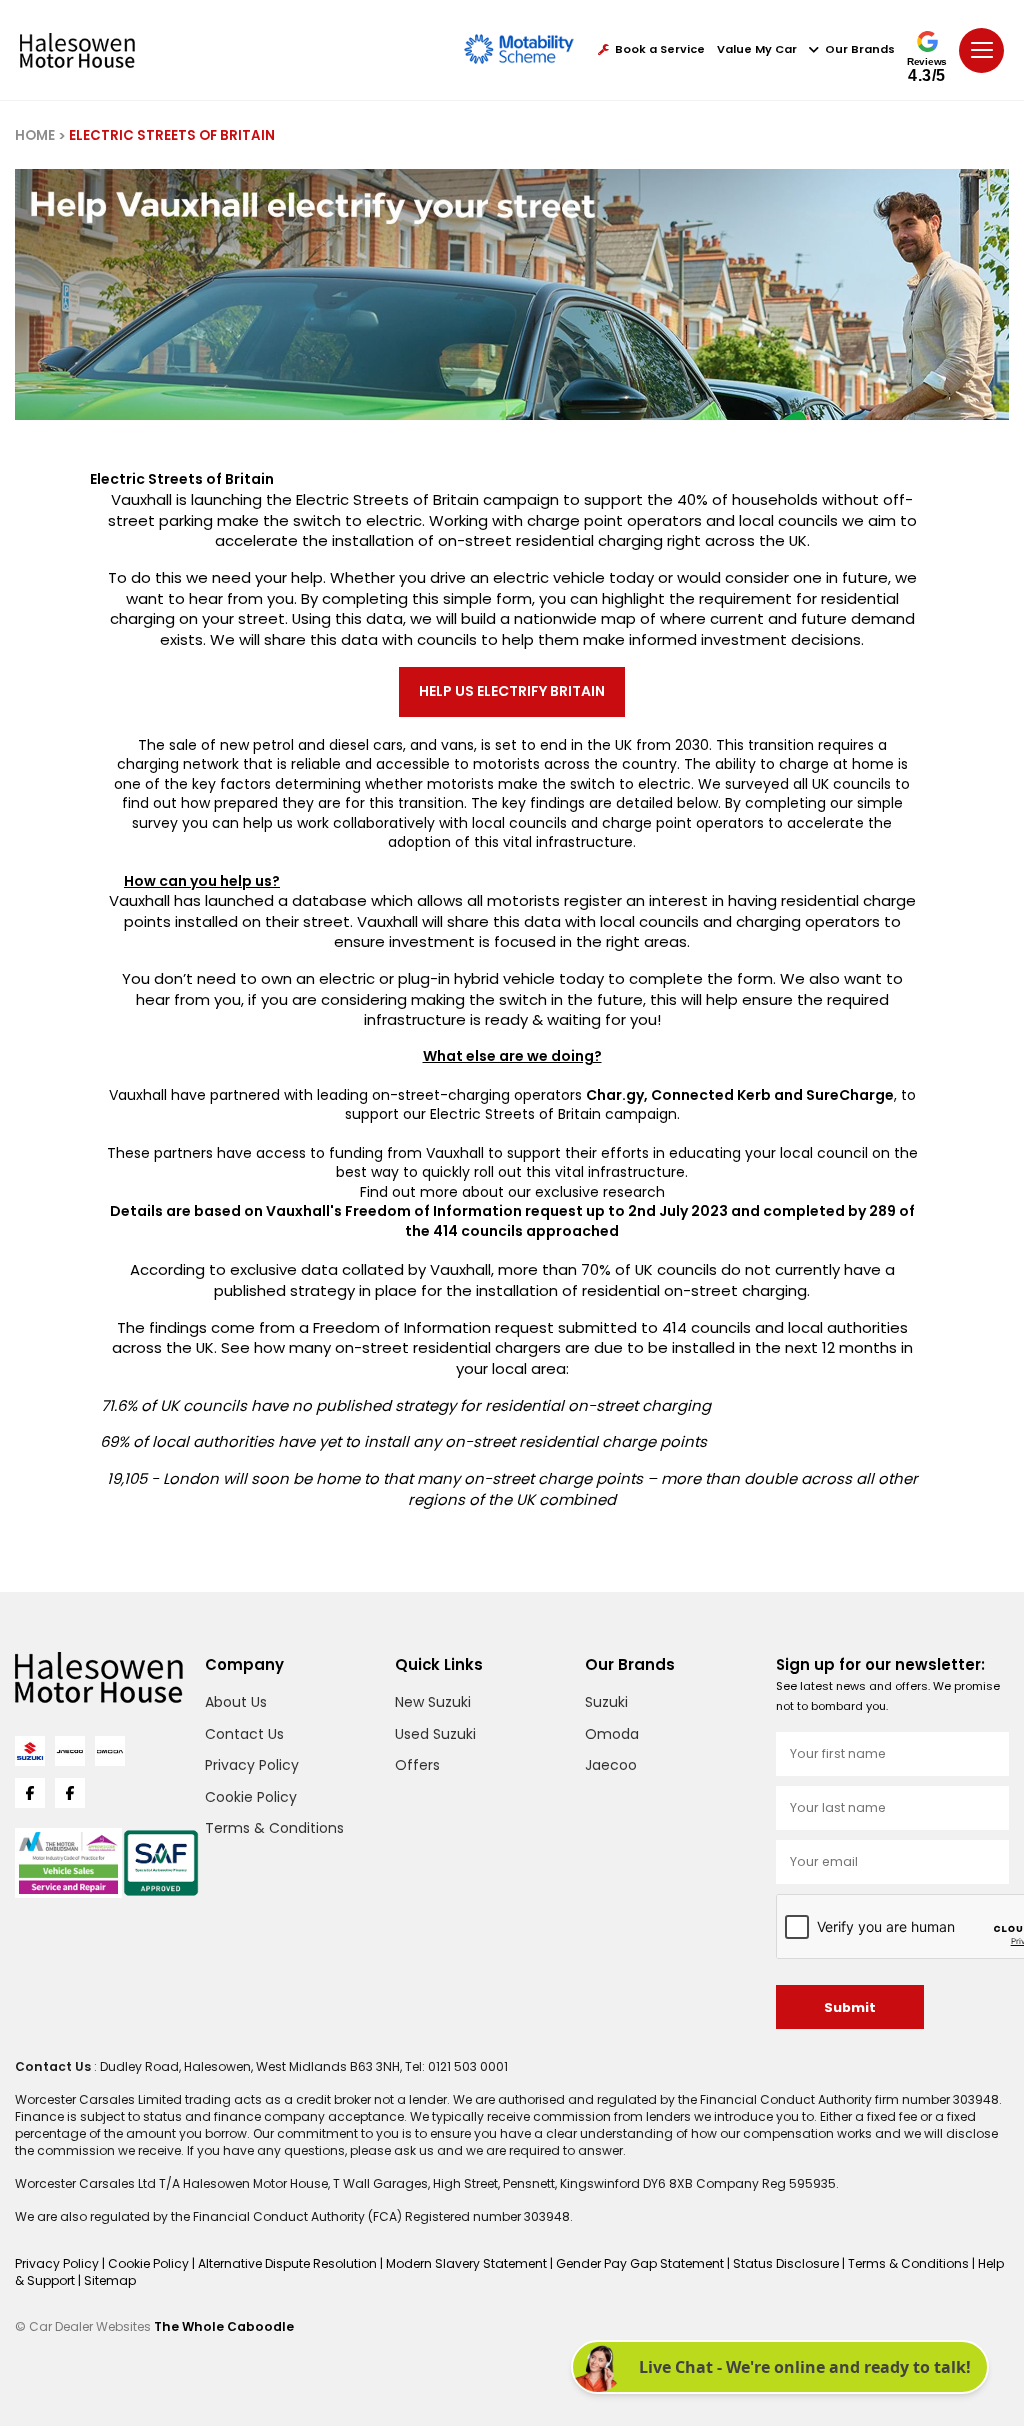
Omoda (612, 1734)
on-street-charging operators (477, 1095)
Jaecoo (611, 1765)
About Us (236, 1702)
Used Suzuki (435, 1734)
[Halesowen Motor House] (77, 50)
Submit (850, 2007)
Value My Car (757, 49)
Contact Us (244, 1734)
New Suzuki (433, 1702)
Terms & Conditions (274, 1828)
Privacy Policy (252, 1765)
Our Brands (860, 49)
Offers (417, 1765)
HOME (35, 135)
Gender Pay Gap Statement (641, 2263)
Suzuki (606, 1702)
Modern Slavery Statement (468, 2263)
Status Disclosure (787, 2263)
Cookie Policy (251, 1797)
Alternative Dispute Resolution (289, 2263)
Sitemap (110, 2280)
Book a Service (660, 49)
